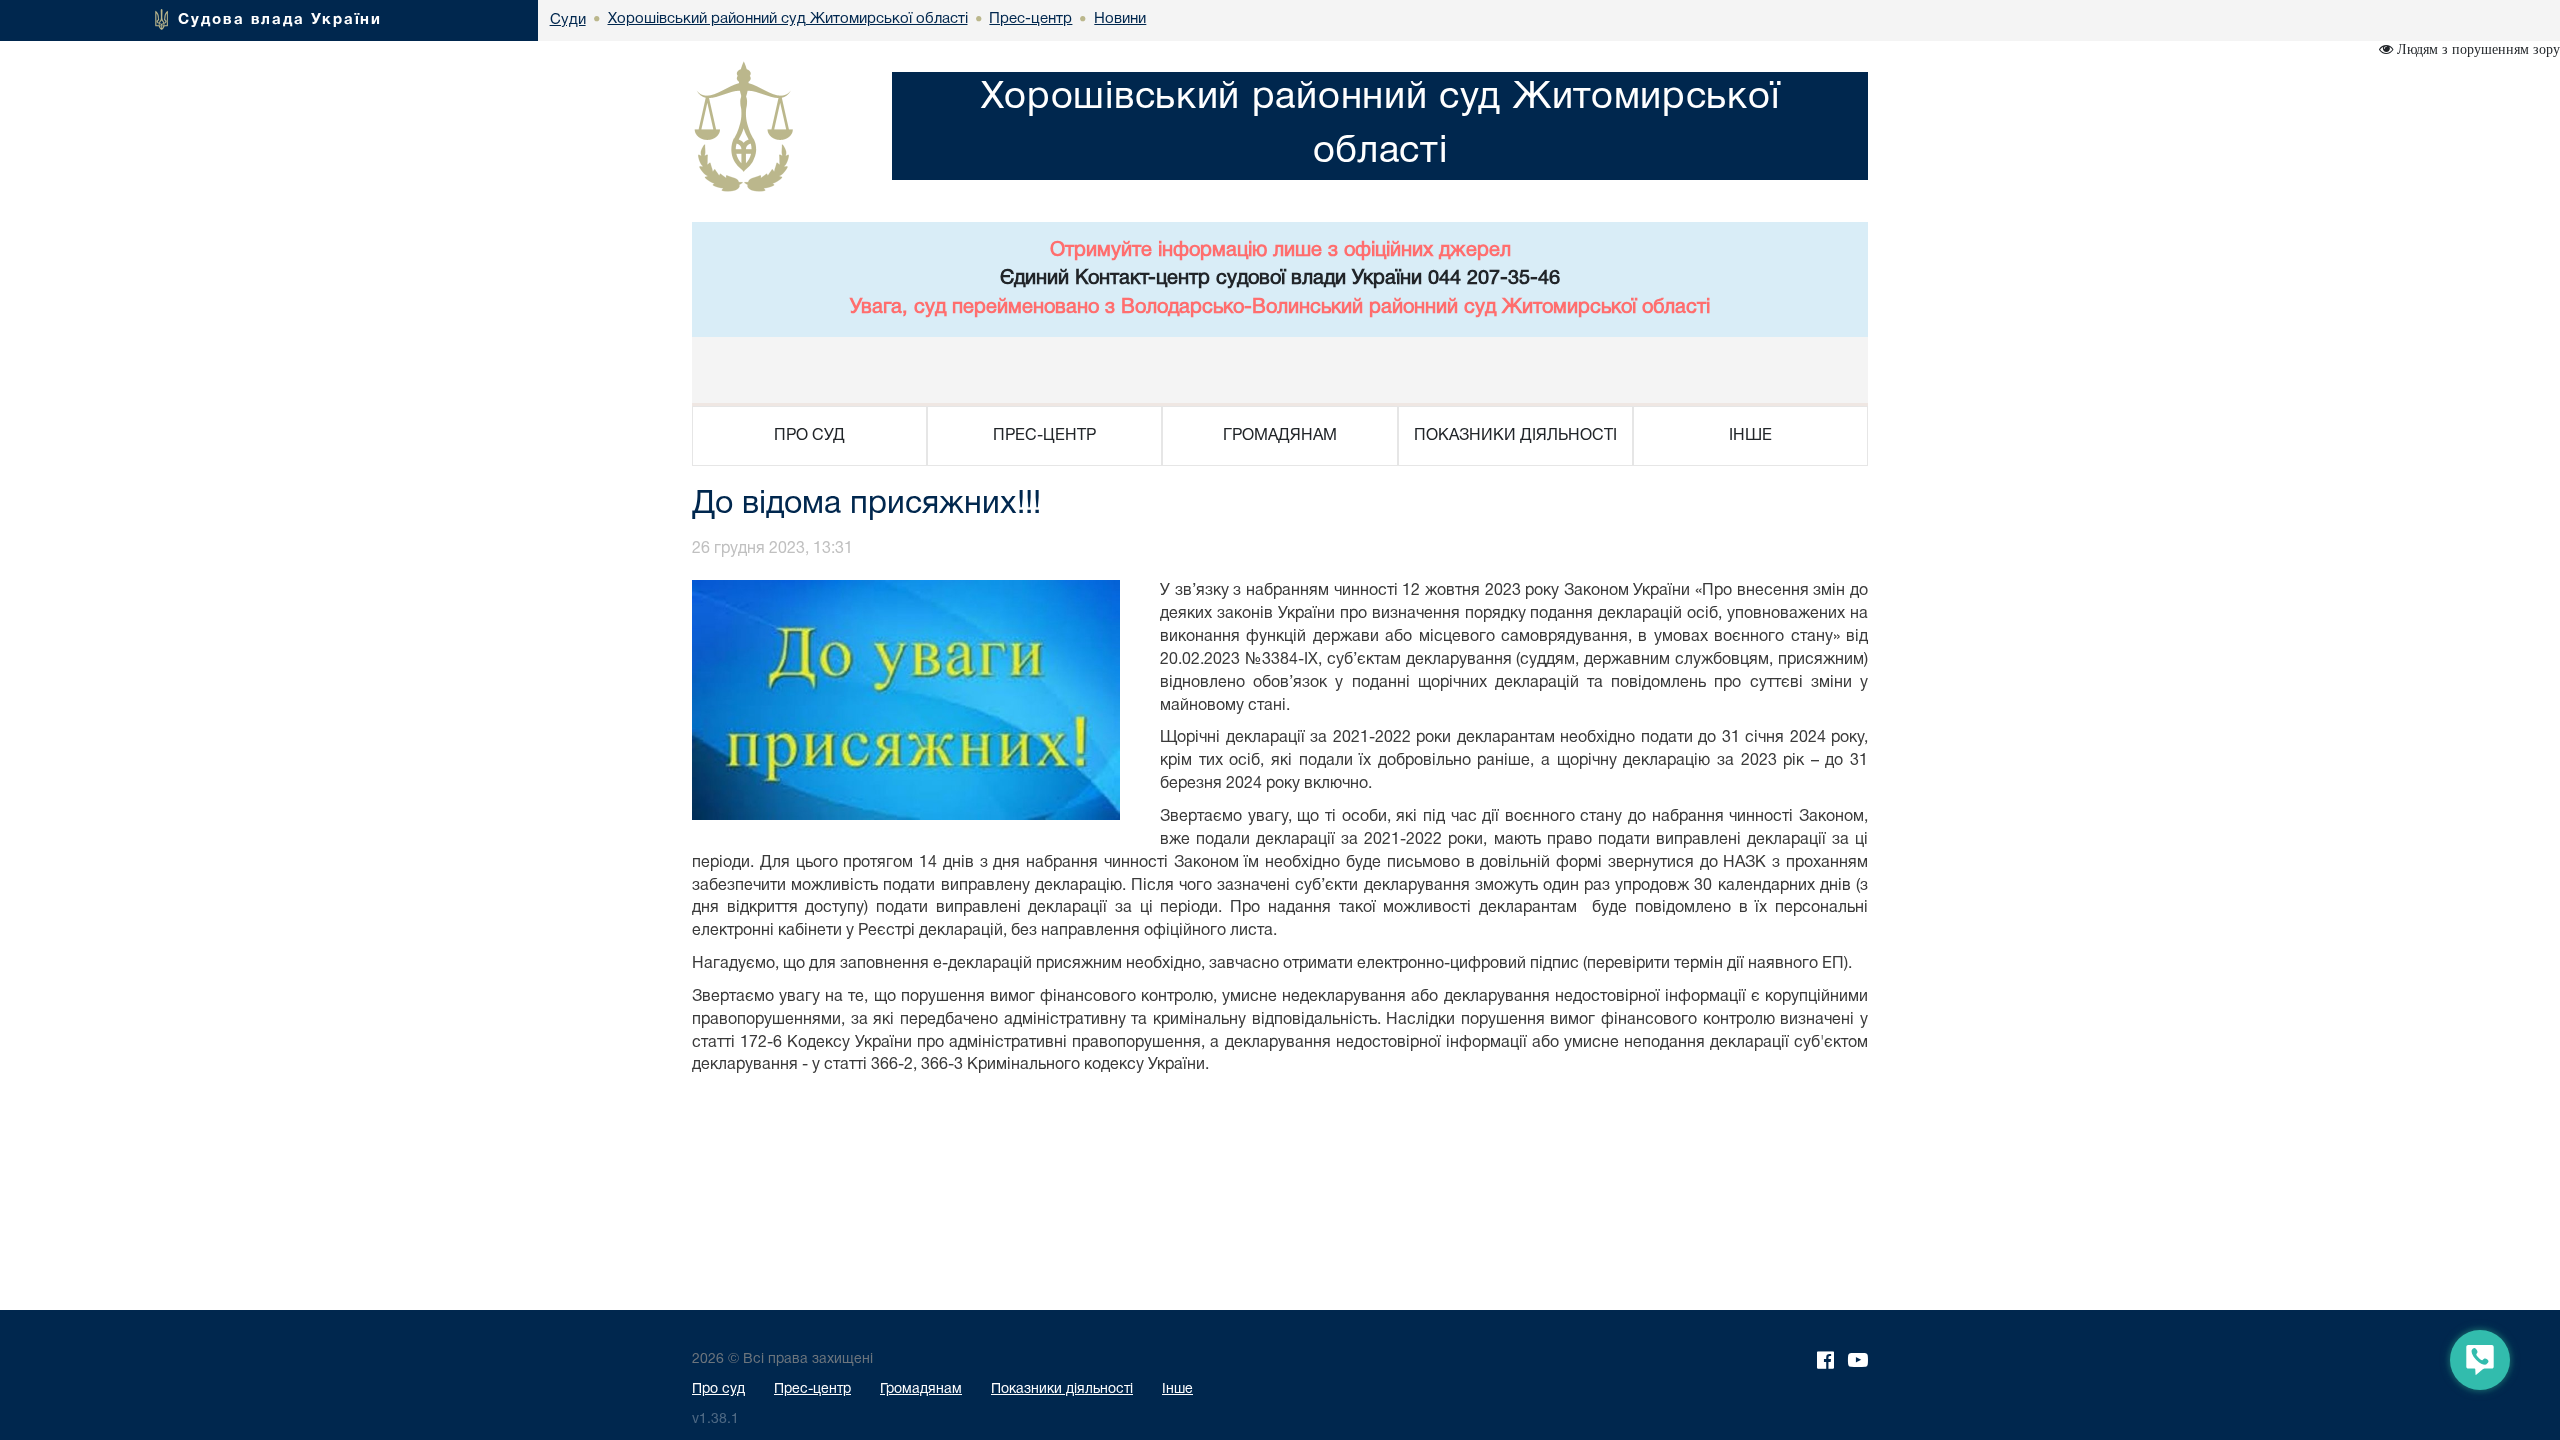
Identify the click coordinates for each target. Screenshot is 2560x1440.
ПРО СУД (809, 436)
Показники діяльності (1062, 1389)
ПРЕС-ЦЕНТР (1044, 436)
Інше (1177, 1389)
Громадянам (921, 1389)
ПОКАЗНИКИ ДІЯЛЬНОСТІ (1515, 436)
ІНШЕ (1750, 436)
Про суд (718, 1389)
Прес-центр (812, 1389)
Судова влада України (280, 20)
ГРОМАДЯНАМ (1280, 436)
